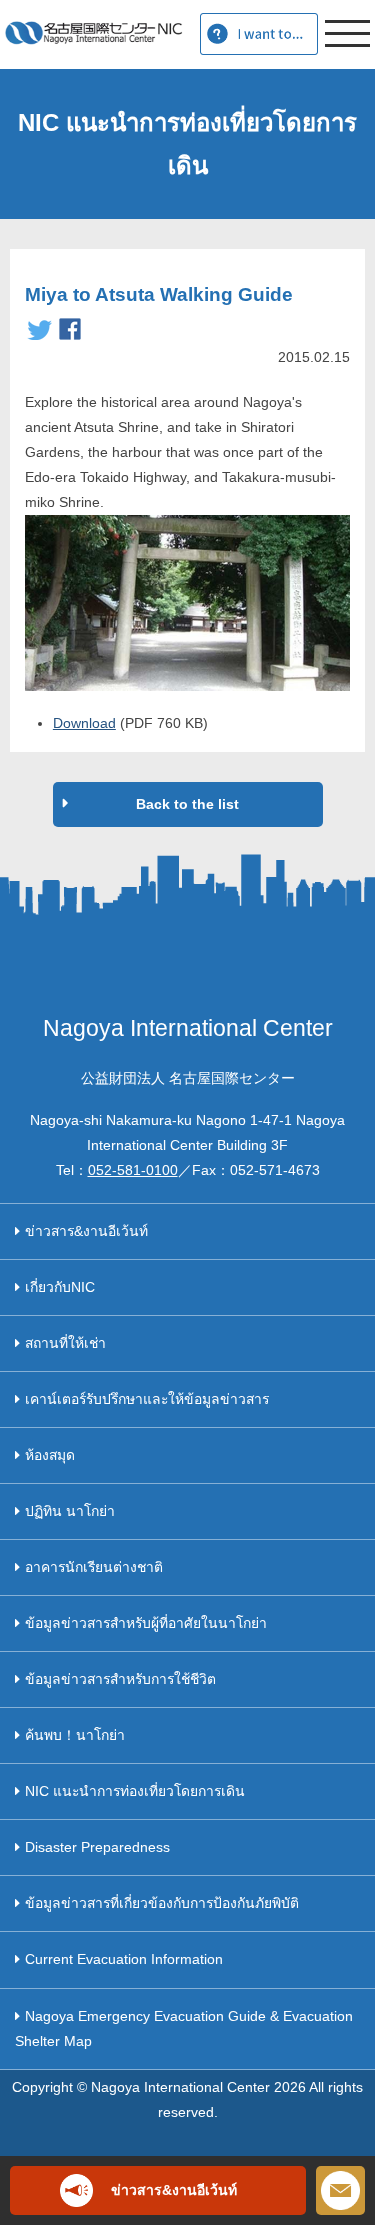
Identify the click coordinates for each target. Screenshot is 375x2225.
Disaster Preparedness (97, 1847)
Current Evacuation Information (124, 1959)
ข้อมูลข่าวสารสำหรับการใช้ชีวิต (120, 1679)
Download (84, 723)
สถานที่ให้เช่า (65, 1343)
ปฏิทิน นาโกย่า (70, 1511)
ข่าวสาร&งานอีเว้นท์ (86, 1231)
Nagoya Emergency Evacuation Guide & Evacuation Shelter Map (184, 2028)
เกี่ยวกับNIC (60, 1287)
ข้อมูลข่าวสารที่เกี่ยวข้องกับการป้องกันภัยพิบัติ (162, 1903)
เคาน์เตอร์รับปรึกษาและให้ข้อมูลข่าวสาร (147, 1399)
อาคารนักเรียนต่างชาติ (94, 1567)
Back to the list (187, 804)
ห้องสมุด (50, 1455)
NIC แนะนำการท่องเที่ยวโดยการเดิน (135, 1791)
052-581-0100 (133, 1170)
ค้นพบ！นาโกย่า (75, 1735)
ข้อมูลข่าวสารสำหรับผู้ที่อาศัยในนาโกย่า (146, 1623)
